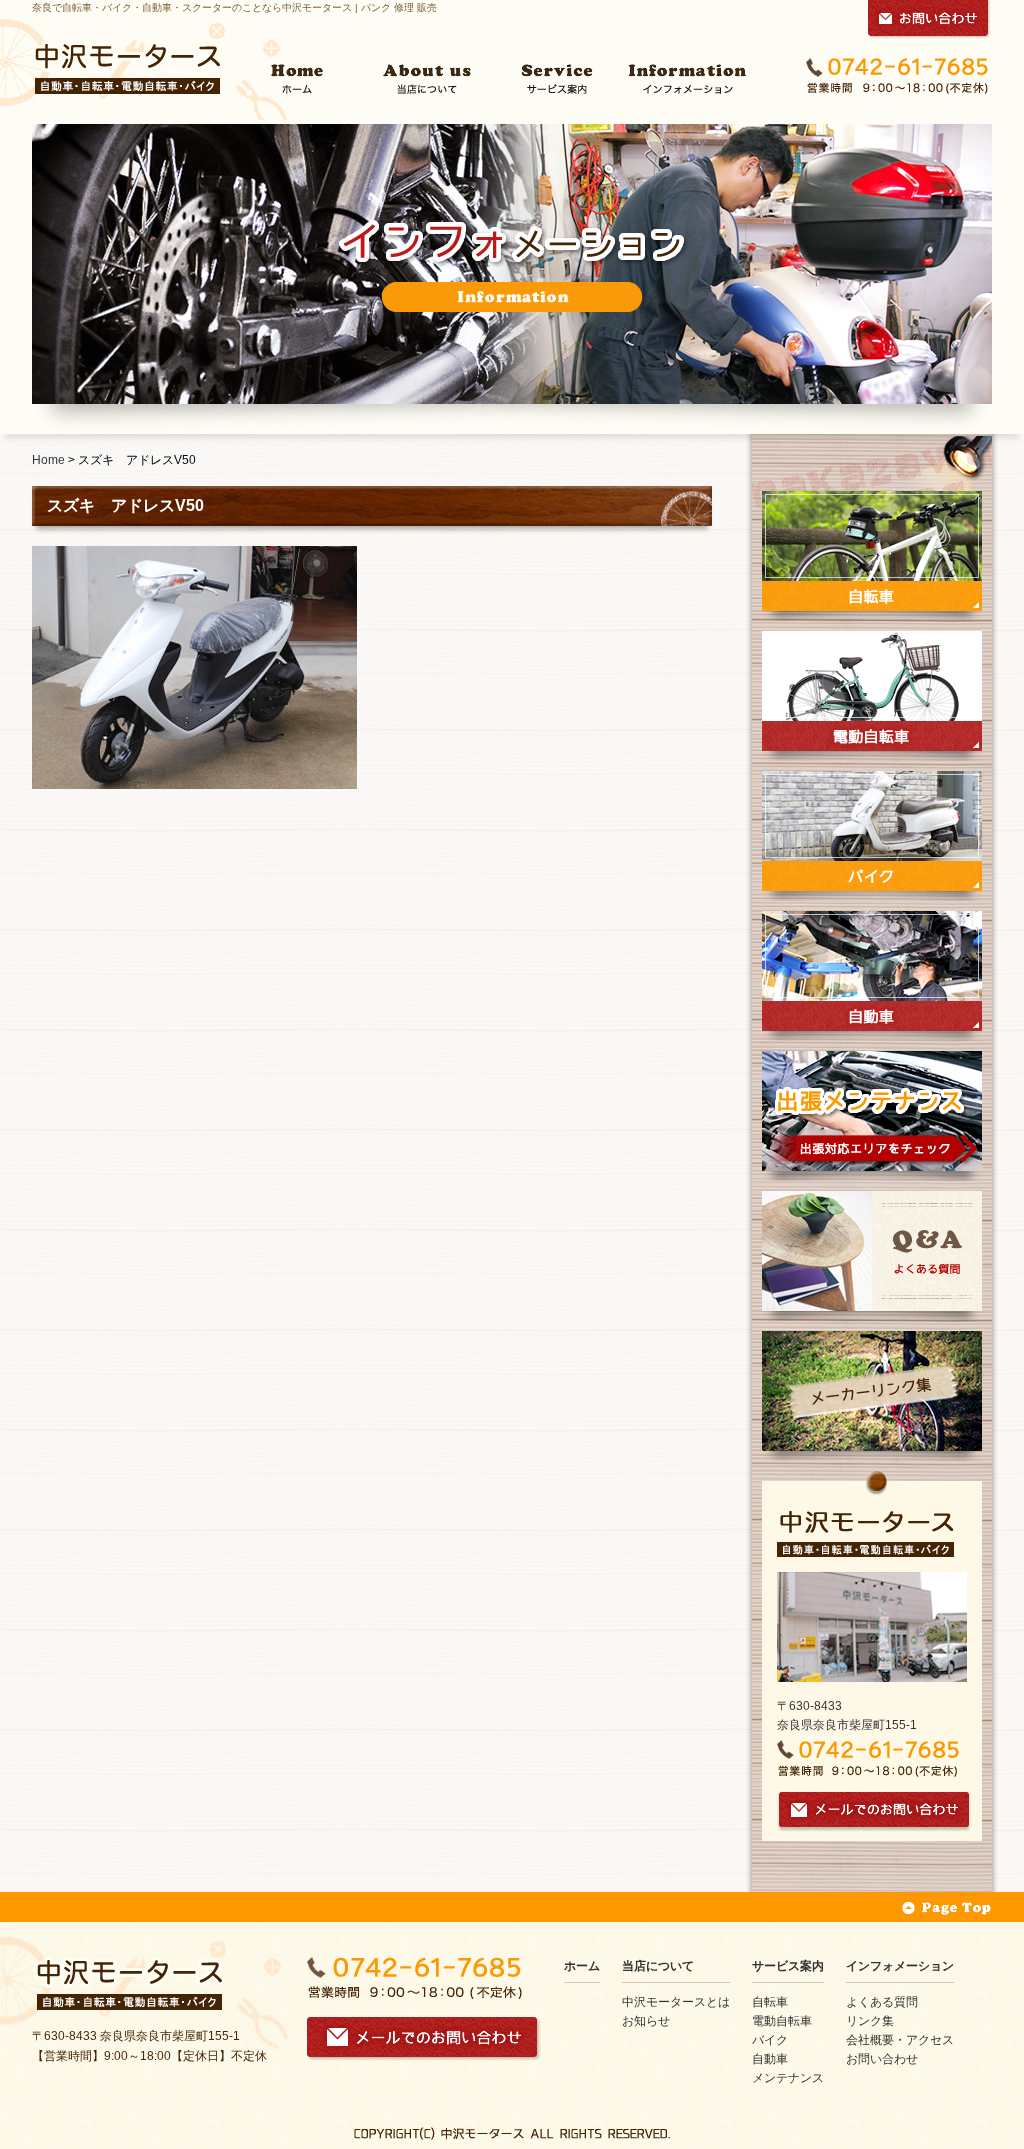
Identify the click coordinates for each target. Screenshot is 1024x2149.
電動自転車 (782, 2021)
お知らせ (646, 2021)
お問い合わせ (882, 2059)
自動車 (770, 2059)
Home (48, 460)
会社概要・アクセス (900, 2040)
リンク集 (870, 2021)
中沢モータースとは (676, 2002)
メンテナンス (788, 2078)
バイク (770, 2040)
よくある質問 (882, 2002)
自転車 (770, 2002)
